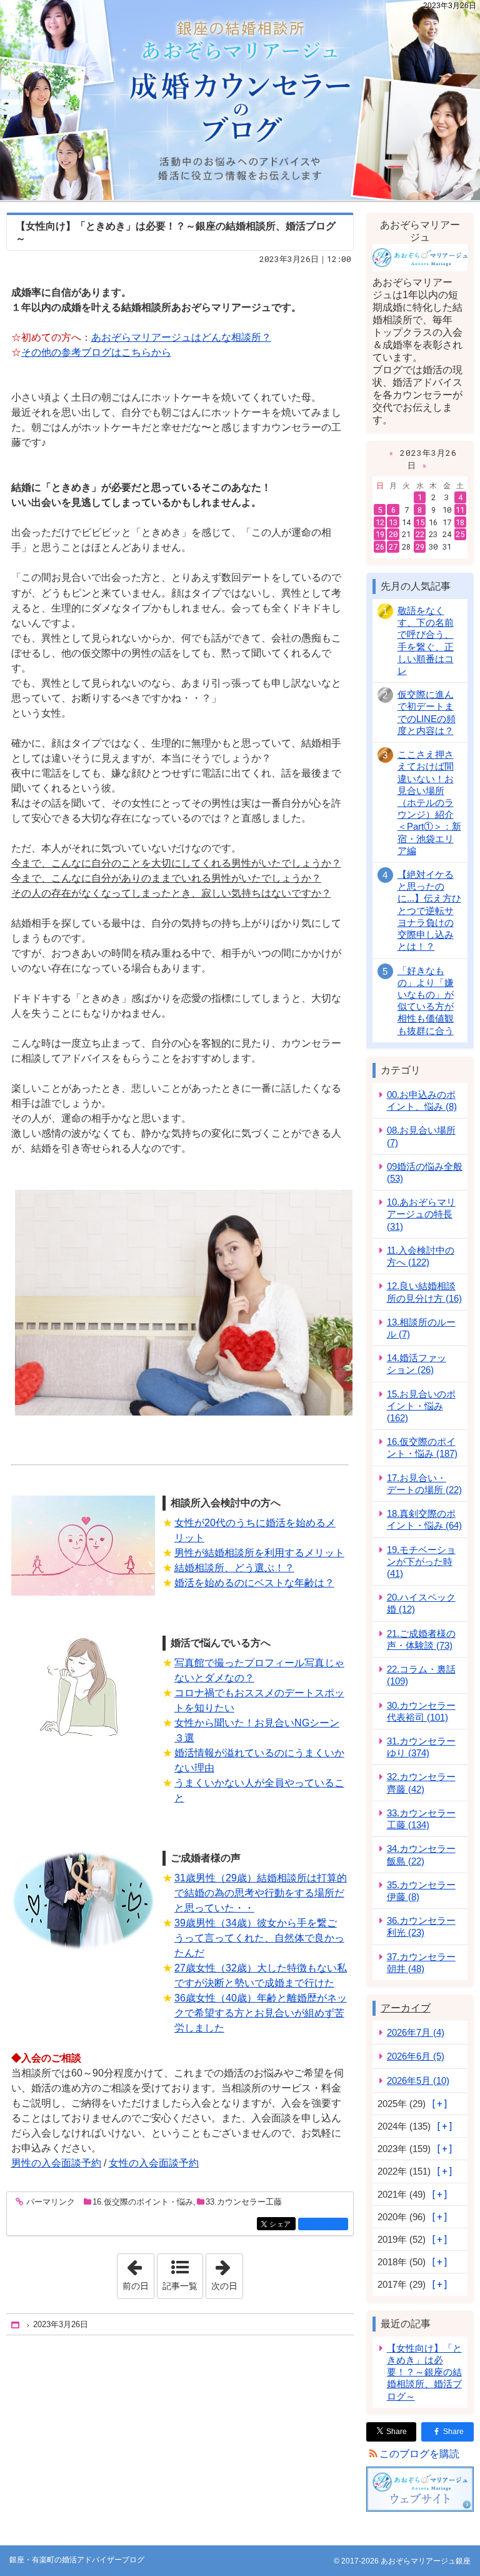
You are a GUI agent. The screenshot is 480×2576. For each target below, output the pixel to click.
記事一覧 (180, 2286)
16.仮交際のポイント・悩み (143, 2202)
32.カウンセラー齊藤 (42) (421, 1783)
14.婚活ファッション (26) (417, 1364)
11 (460, 510)
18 (460, 522)
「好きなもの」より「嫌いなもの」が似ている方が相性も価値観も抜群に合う (426, 1001)
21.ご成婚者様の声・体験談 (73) (421, 1639)
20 (393, 534)
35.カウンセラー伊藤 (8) (421, 1891)
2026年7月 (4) (416, 2032)
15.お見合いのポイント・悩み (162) (421, 1406)
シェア (282, 2224)
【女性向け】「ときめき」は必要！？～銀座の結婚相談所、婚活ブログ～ (424, 2372)
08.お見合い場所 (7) (421, 1136)
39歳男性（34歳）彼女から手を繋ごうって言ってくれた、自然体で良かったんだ (259, 1938)
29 (420, 546)
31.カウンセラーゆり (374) (421, 1747)
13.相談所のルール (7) (421, 1328)
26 (380, 546)
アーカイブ (406, 2008)
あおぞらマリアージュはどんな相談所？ (181, 337)
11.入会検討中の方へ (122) (421, 1256)
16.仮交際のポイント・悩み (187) (422, 1447)
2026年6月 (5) (416, 2056)
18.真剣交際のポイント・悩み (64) (424, 1519)
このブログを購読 (419, 2454)
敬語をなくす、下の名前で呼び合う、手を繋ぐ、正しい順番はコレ (426, 641)
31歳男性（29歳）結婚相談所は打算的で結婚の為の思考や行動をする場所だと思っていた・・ (261, 1893)
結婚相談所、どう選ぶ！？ (234, 1568)
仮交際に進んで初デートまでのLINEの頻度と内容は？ (427, 712)
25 (460, 534)
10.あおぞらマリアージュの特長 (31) (421, 1214)
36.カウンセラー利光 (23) (421, 1926)
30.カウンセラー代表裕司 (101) (421, 1711)
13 (393, 522)
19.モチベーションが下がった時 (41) (421, 1562)
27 (393, 546)
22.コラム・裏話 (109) (421, 1675)
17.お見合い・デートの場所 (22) (424, 1484)
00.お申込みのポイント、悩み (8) (422, 1100)
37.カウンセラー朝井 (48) (421, 1963)
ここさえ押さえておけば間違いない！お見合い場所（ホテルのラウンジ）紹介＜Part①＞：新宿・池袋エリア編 (429, 802)
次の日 (227, 2272)
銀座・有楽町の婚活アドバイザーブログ (240, 100)
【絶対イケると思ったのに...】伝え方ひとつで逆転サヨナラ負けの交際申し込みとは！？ (429, 910)
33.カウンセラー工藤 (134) (421, 1819)
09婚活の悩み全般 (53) (425, 1172)
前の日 (138, 2272)
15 (420, 522)
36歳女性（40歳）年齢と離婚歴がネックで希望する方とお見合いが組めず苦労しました (261, 2013)
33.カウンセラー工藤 (244, 2202)
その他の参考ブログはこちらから (96, 352)
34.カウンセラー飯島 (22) (421, 1854)
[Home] (16, 2325)
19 (380, 534)
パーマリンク (51, 2202)
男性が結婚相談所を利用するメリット (259, 1553)
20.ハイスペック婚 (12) (421, 1603)
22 (420, 534)
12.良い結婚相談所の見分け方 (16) (424, 1292)
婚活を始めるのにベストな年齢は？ (254, 1583)
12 (380, 522)
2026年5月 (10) (418, 2080)
